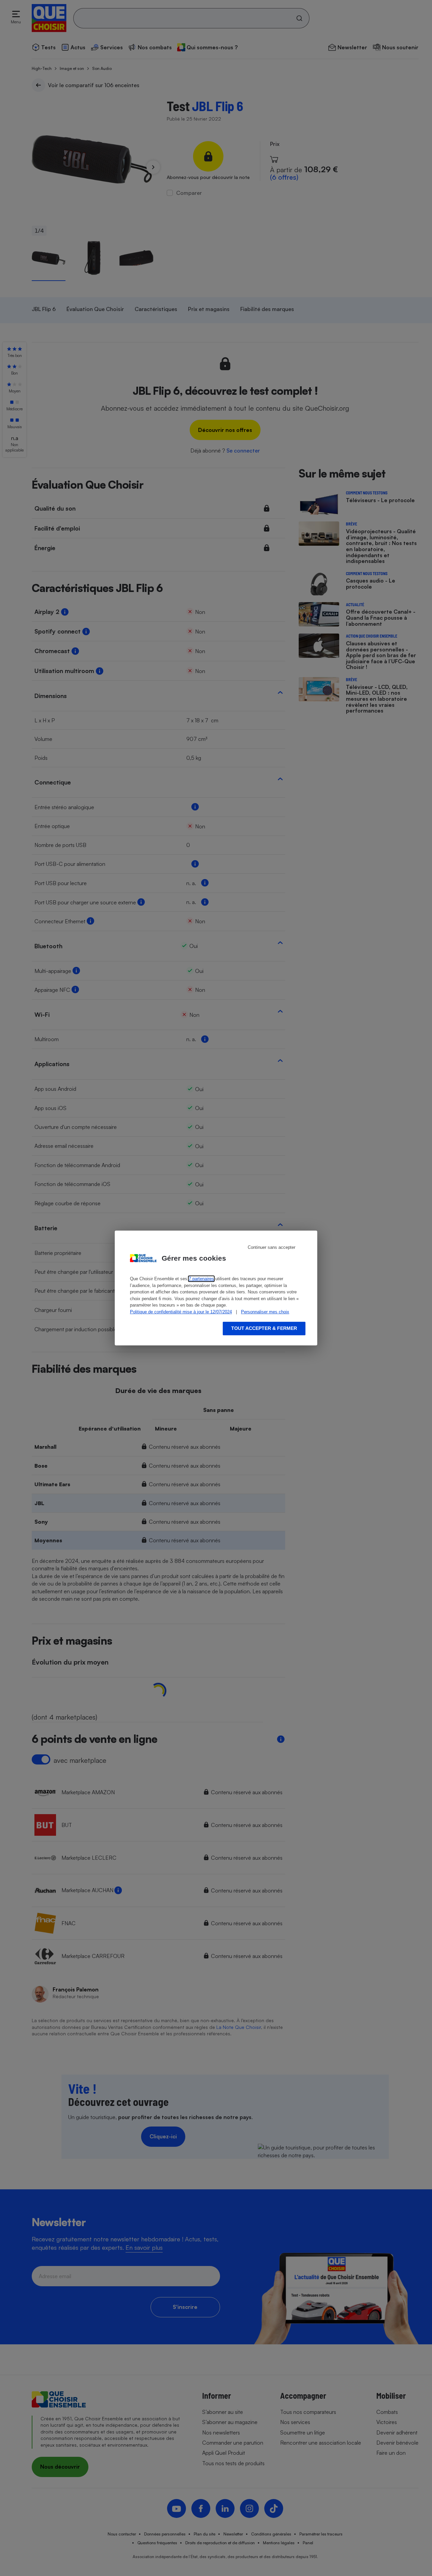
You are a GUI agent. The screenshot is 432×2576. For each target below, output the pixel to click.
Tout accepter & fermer (264, 1328)
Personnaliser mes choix (265, 1312)
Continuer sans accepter (272, 1247)
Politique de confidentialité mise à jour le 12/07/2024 (181, 1312)
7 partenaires (201, 1279)
